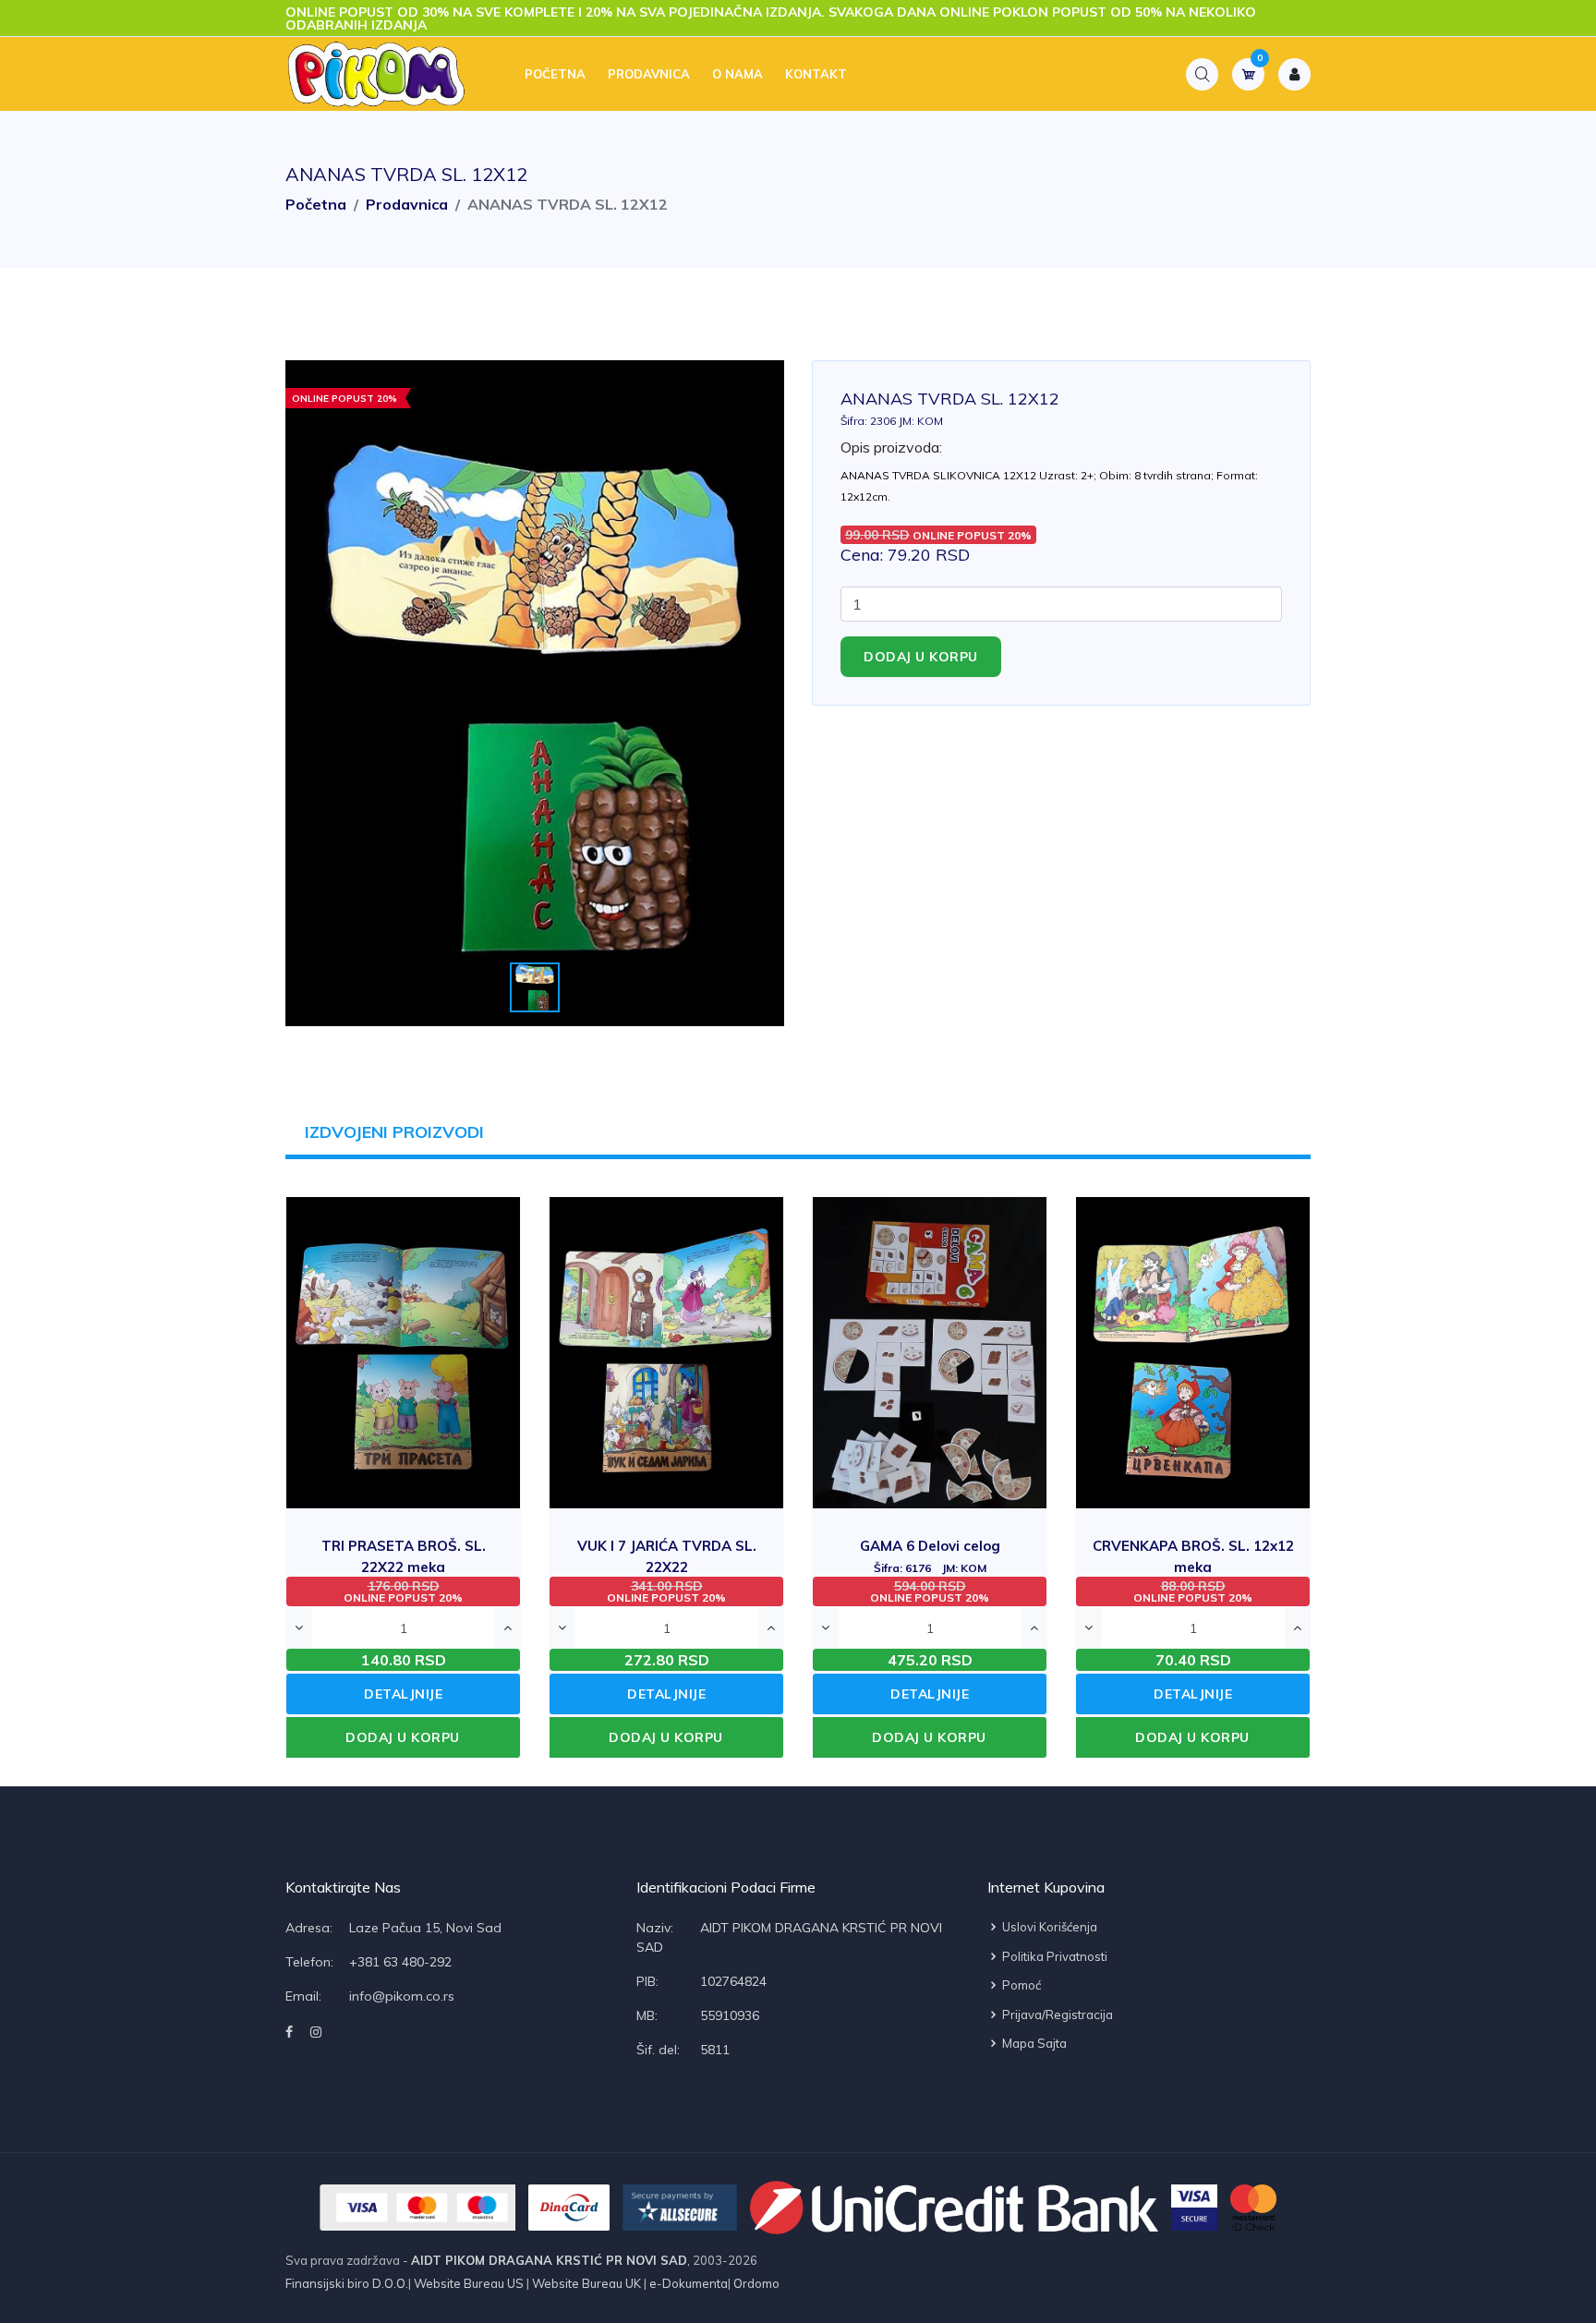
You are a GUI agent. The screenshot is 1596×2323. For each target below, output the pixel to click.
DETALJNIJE (403, 1694)
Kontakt (816, 74)
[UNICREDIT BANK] (955, 2208)
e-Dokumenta (687, 2283)
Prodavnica (649, 74)
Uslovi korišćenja (1048, 1927)
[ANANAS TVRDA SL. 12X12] (535, 693)
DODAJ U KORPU (403, 1737)
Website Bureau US (469, 2283)
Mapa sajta (1033, 2043)
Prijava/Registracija (1056, 2014)
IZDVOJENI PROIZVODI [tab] (394, 1132)
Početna (555, 74)
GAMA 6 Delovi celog (930, 1556)
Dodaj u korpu (921, 657)
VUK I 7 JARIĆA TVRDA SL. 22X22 (667, 1566)
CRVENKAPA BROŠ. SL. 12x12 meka (1193, 1566)
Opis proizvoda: (891, 447)
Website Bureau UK (586, 2283)
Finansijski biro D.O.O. (347, 2283)
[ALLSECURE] (679, 2208)
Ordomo (755, 2283)
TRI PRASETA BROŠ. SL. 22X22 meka (404, 1566)
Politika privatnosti (1053, 1956)
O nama (738, 74)
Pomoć (1020, 1985)
